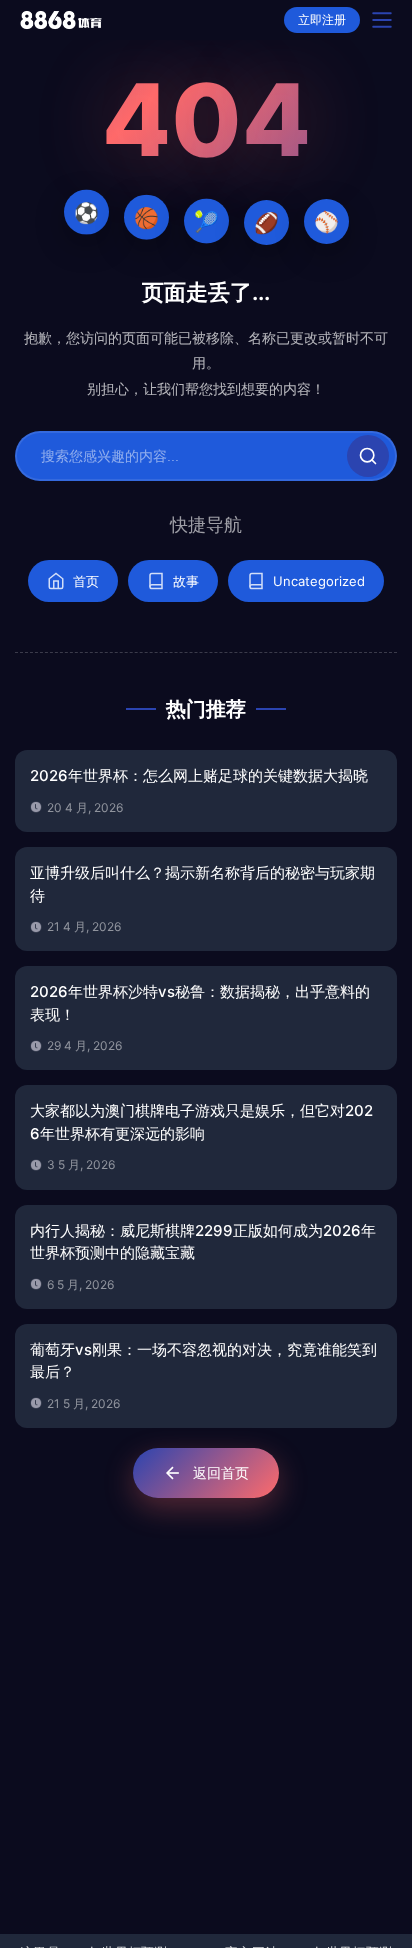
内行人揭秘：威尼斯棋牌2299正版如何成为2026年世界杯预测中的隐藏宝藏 (203, 1242)
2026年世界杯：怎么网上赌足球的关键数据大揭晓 (199, 775)
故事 (186, 581)
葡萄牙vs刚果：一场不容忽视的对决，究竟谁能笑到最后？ (203, 1361)
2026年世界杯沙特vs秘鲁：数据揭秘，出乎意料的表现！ (200, 1003)
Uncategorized (319, 581)
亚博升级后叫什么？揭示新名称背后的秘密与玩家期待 (202, 884)
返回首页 (221, 1472)
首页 (86, 581)
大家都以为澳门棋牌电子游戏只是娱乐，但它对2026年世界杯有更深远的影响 (201, 1122)
